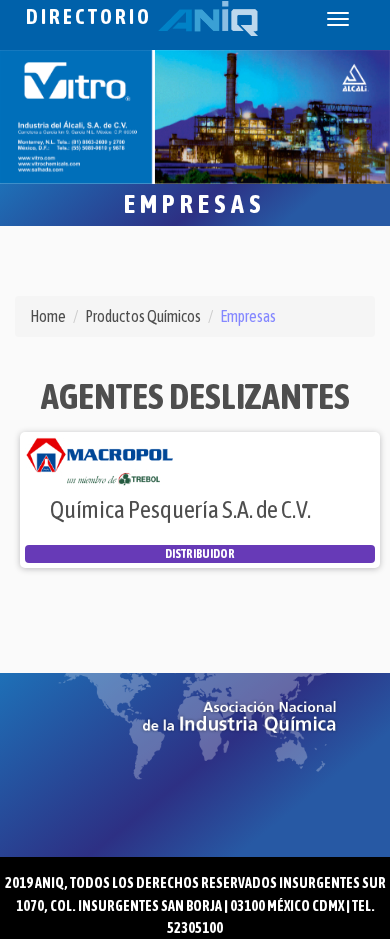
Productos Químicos (143, 316)
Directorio (92, 16)
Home (48, 316)
